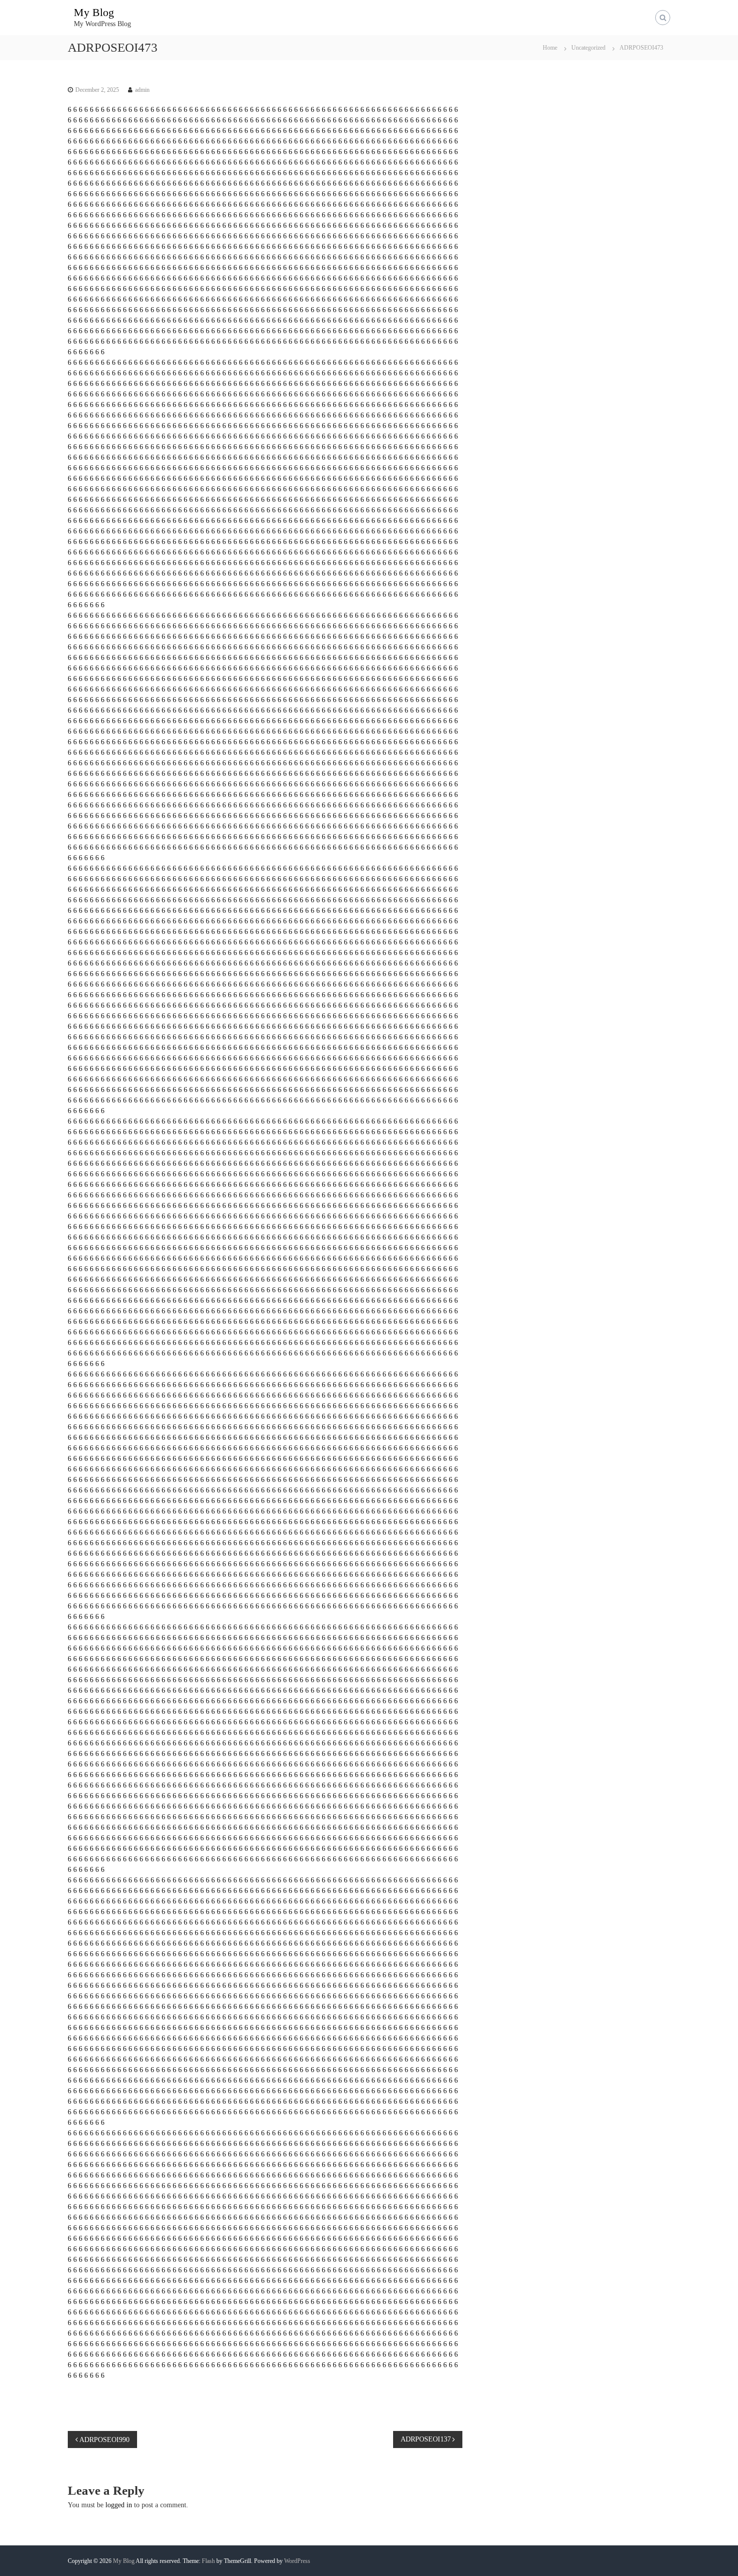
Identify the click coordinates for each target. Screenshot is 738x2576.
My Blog (94, 12)
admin (142, 90)
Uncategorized (588, 48)
